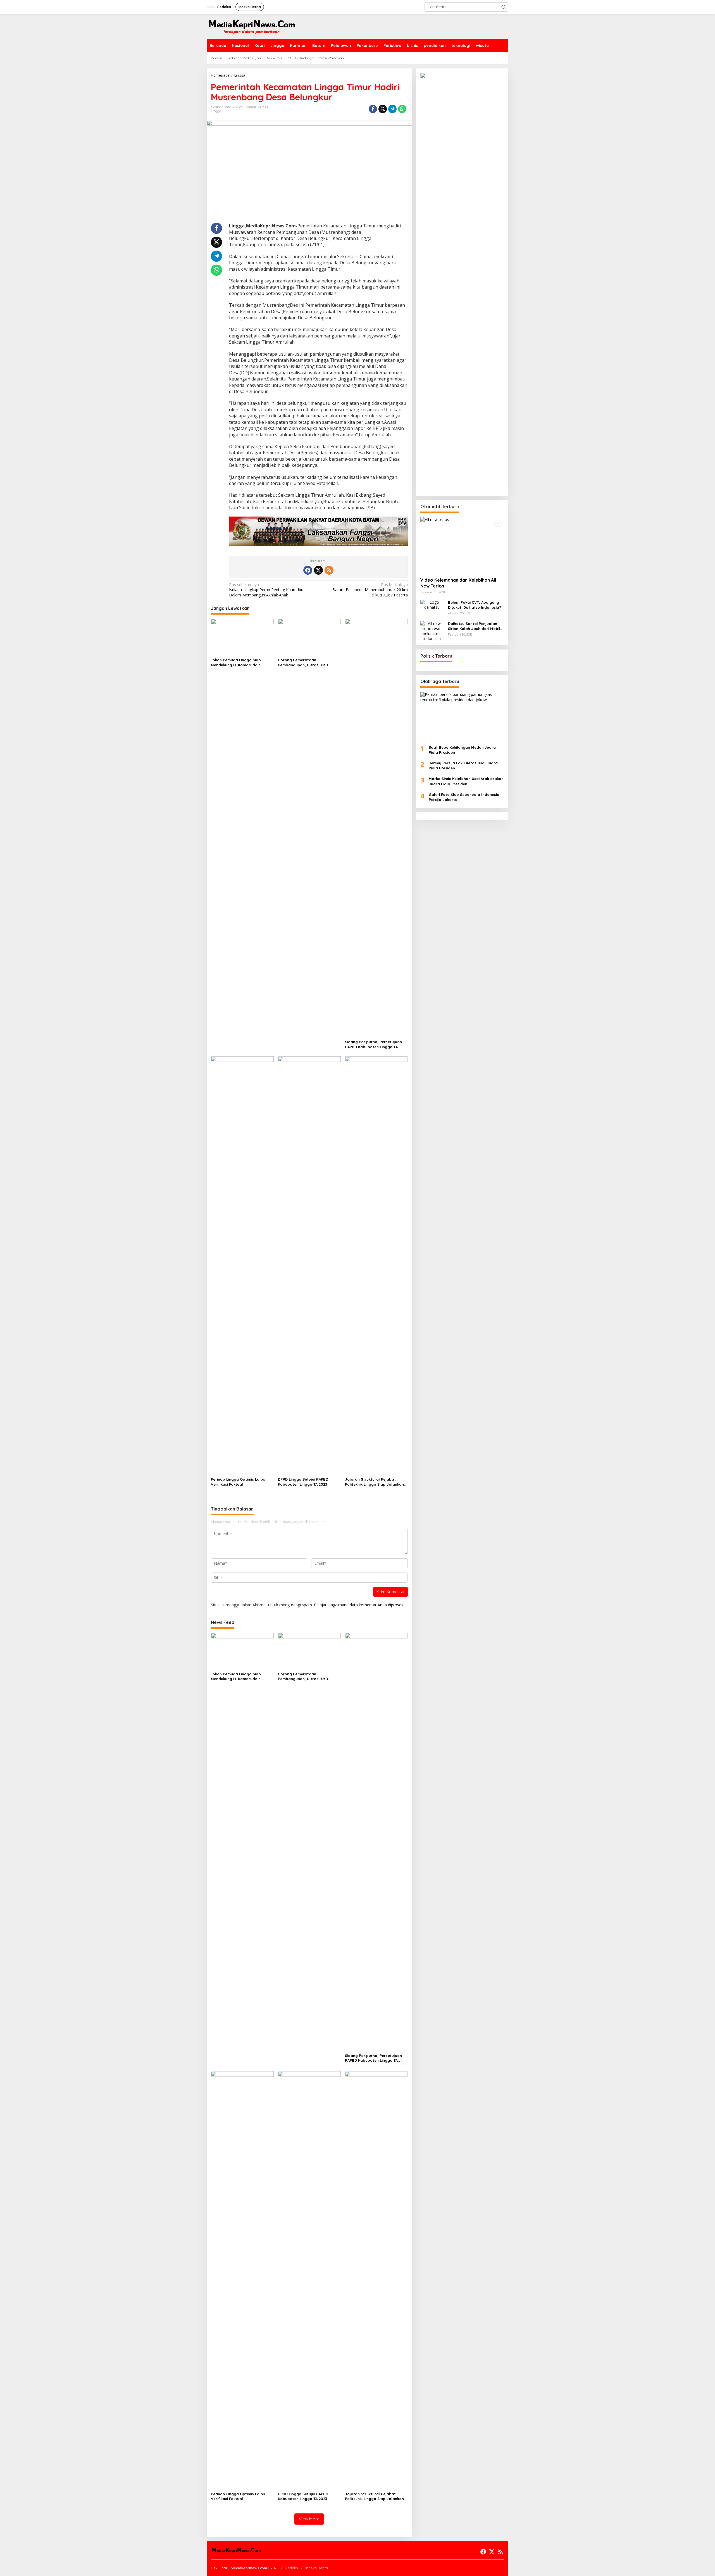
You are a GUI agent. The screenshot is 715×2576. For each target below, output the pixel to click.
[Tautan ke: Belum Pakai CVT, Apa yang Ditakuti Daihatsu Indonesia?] (432, 604)
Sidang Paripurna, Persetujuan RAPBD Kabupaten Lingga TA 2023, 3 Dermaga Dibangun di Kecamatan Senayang (373, 1044)
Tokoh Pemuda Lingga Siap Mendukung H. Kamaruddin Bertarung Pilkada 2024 (236, 663)
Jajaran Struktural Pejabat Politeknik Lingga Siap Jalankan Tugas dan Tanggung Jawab (374, 1482)
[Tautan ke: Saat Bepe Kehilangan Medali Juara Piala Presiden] (462, 716)
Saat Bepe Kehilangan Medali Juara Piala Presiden (462, 750)
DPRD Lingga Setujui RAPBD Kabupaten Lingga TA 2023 (303, 1482)
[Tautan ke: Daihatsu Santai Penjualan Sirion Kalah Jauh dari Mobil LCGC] (432, 631)
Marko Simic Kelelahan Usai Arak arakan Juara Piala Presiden (466, 781)
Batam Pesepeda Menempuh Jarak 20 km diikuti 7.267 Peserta (370, 590)
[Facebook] (308, 570)
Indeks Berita (317, 2568)
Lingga (216, 111)
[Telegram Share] (392, 109)
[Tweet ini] (383, 109)
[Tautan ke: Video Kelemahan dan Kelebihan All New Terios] (462, 545)
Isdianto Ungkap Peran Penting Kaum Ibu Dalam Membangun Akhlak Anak (266, 590)
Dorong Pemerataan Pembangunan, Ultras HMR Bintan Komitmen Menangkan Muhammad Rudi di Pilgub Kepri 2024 (307, 663)
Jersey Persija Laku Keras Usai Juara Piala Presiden (463, 765)
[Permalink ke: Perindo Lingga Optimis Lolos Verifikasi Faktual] (242, 1266)
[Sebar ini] (373, 109)
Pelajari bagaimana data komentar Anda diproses (359, 1605)
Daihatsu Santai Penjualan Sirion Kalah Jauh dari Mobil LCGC (474, 626)
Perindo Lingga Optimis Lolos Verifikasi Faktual (238, 1482)
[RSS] (329, 570)
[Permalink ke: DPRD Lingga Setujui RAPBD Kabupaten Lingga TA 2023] (309, 1266)
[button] (504, 7)
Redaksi (292, 2568)
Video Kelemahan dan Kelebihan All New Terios (458, 583)
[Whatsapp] (402, 109)
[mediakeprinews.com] (251, 26)
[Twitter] (318, 570)
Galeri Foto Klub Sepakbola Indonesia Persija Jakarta (464, 797)
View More (309, 2519)
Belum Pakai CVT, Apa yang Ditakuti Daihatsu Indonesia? (475, 605)
